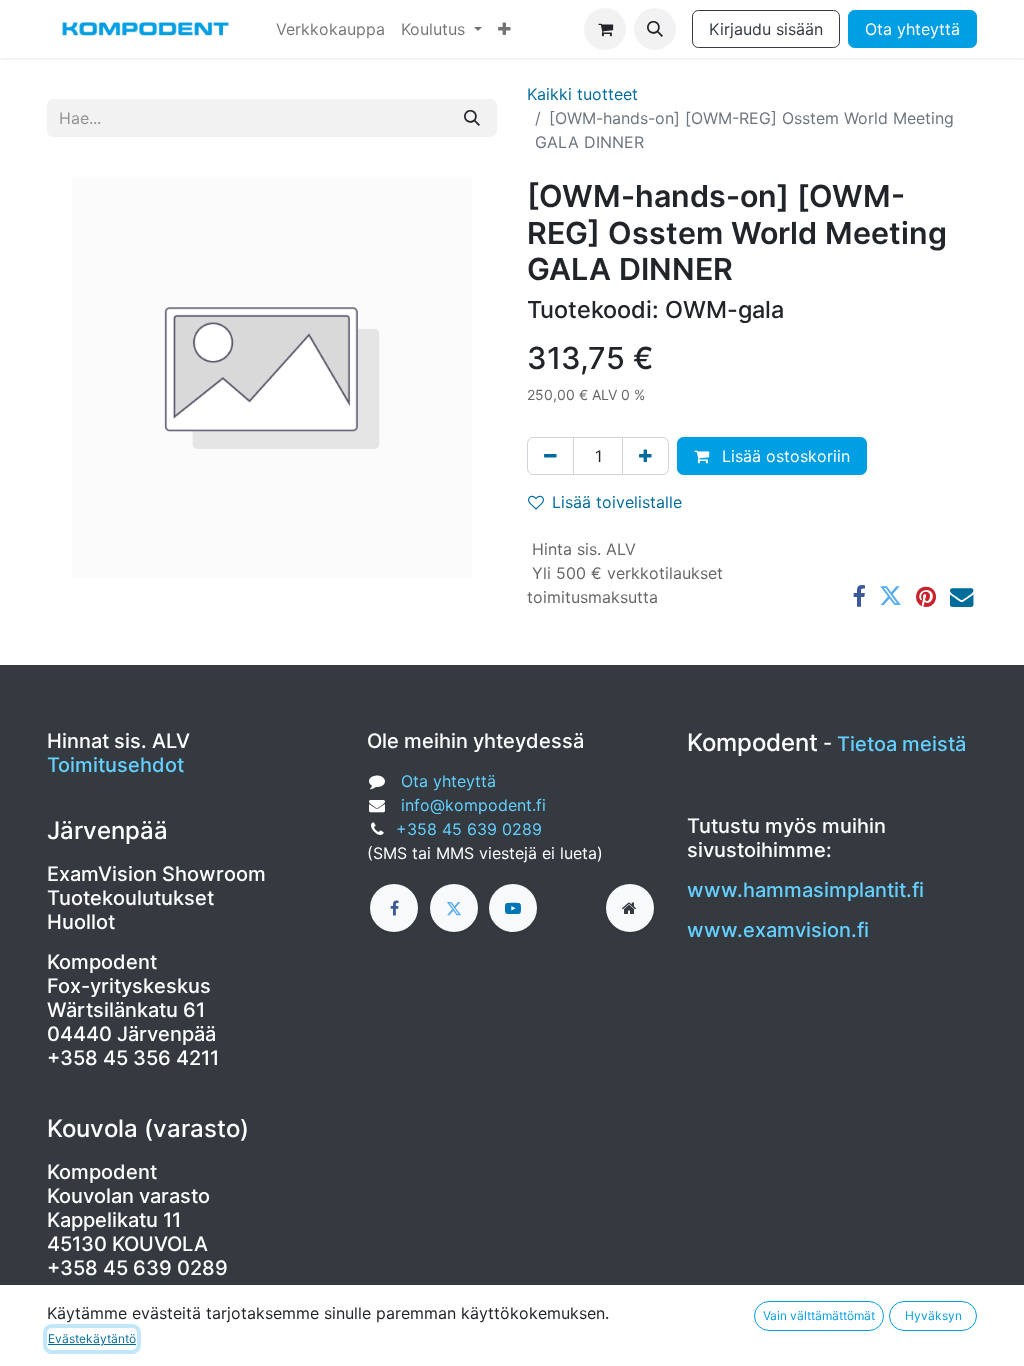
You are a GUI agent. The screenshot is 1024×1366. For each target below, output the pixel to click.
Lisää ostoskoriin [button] (783, 456)
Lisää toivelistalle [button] (617, 502)
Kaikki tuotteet (582, 94)
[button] (655, 29)
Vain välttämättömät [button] (819, 1315)
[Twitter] (890, 596)
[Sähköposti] (961, 596)
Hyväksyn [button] (933, 1315)
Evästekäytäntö (92, 1338)
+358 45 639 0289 (469, 829)
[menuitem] (330, 29)
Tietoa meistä (901, 744)
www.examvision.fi (778, 930)
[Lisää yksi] (645, 456)
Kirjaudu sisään (766, 29)
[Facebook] (858, 596)
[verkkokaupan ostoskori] (605, 29)
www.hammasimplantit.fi (805, 890)
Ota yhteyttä (912, 29)
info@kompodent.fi (473, 805)
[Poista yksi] (550, 456)
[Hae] (472, 118)
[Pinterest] (926, 596)
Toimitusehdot (115, 765)
